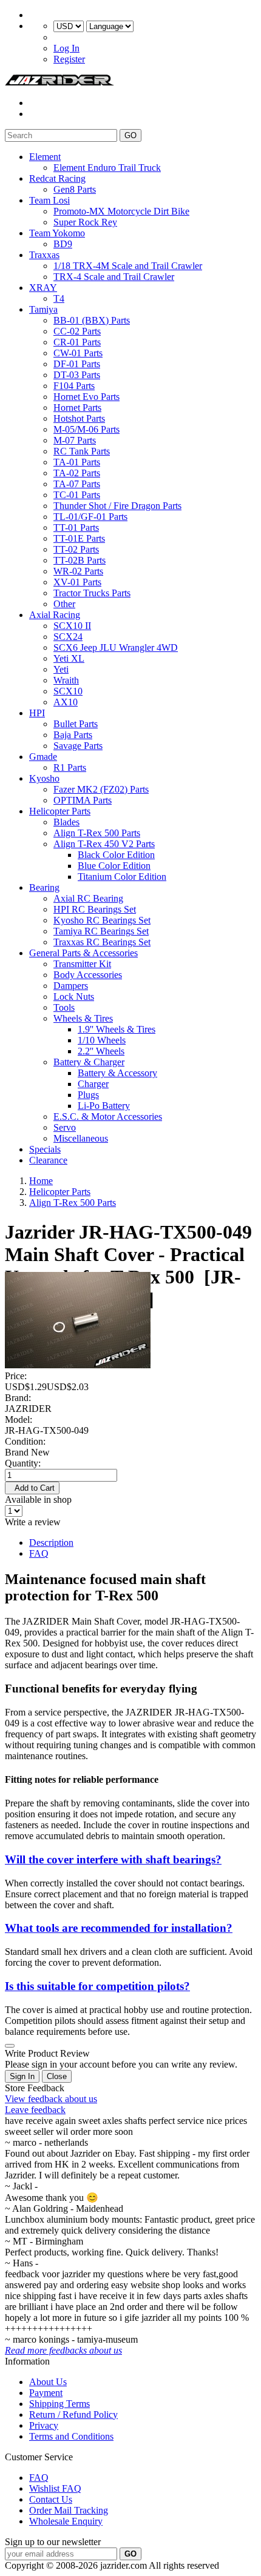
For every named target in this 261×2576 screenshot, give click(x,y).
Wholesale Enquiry (66, 2521)
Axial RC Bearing (88, 898)
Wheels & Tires (83, 1018)
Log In (66, 48)
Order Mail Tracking (69, 2510)
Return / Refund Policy (73, 2415)
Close (57, 2076)
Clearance (48, 1160)
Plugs (88, 1095)
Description (51, 1543)
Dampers (71, 986)
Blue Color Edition (114, 866)
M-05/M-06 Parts (86, 429)
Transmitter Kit (82, 964)
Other (64, 604)
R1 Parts (70, 767)
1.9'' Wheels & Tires (117, 1029)
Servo (65, 1127)
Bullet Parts (76, 724)
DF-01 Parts (77, 364)
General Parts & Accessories (83, 953)
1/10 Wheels (102, 1040)
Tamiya (43, 309)
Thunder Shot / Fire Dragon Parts (117, 506)
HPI (37, 713)
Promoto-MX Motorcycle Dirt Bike (121, 211)
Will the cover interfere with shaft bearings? (113, 1859)
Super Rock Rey (85, 222)
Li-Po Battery (104, 1106)
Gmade (43, 757)
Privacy (44, 2425)
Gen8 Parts (75, 189)
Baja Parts (73, 735)
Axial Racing (55, 615)
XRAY (43, 288)
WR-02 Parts (78, 571)
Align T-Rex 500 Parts (97, 833)
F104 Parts (74, 386)
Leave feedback (35, 2110)
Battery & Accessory (117, 1073)
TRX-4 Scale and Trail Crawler (114, 277)
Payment (46, 2393)
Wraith (66, 680)
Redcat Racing (57, 178)
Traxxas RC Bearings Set (102, 942)
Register (69, 59)
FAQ (39, 1553)
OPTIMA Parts (83, 800)
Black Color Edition (116, 855)
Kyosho (44, 778)
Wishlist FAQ (55, 2488)
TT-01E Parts (79, 538)
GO (130, 135)
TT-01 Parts (76, 528)
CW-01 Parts (78, 353)
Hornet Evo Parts (86, 397)
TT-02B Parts (80, 560)
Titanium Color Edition (122, 877)
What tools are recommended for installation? (119, 1928)
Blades (66, 822)
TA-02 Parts (77, 473)
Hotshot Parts (79, 418)
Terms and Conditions (71, 2436)
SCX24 (68, 637)
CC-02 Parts (77, 331)
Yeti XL (69, 658)
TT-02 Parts (76, 549)
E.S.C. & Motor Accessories (108, 1117)
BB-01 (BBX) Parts (92, 320)
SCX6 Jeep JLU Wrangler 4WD (116, 647)
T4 (59, 298)
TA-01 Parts (77, 462)
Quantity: (23, 1463)
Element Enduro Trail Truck (107, 168)
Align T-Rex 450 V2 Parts (104, 844)
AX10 (66, 702)
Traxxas (44, 255)
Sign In (22, 2076)
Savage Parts (78, 746)
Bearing (44, 887)
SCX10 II (72, 626)
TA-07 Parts (77, 484)
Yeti (61, 669)
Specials (45, 1149)
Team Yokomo (57, 233)
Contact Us (51, 2499)
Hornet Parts (77, 408)
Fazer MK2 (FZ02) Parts (101, 789)
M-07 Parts (75, 440)
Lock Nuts (74, 997)
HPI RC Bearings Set (95, 909)
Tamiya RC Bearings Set (101, 931)
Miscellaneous (81, 1138)
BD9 (63, 244)
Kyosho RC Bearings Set (102, 920)
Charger (93, 1084)
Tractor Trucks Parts (92, 593)
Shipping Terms (59, 2404)
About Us (48, 2382)
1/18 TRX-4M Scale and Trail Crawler (128, 266)
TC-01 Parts (77, 495)
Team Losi (49, 200)
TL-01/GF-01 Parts (90, 517)
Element (45, 157)
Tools (64, 1007)
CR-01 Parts (77, 342)
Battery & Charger (89, 1062)
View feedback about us (51, 2099)
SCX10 (68, 691)
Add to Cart (32, 1488)
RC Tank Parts (82, 451)
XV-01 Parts (77, 582)
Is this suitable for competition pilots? (97, 1986)
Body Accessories (88, 975)
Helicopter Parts (60, 811)
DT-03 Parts (77, 375)
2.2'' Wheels (101, 1051)
